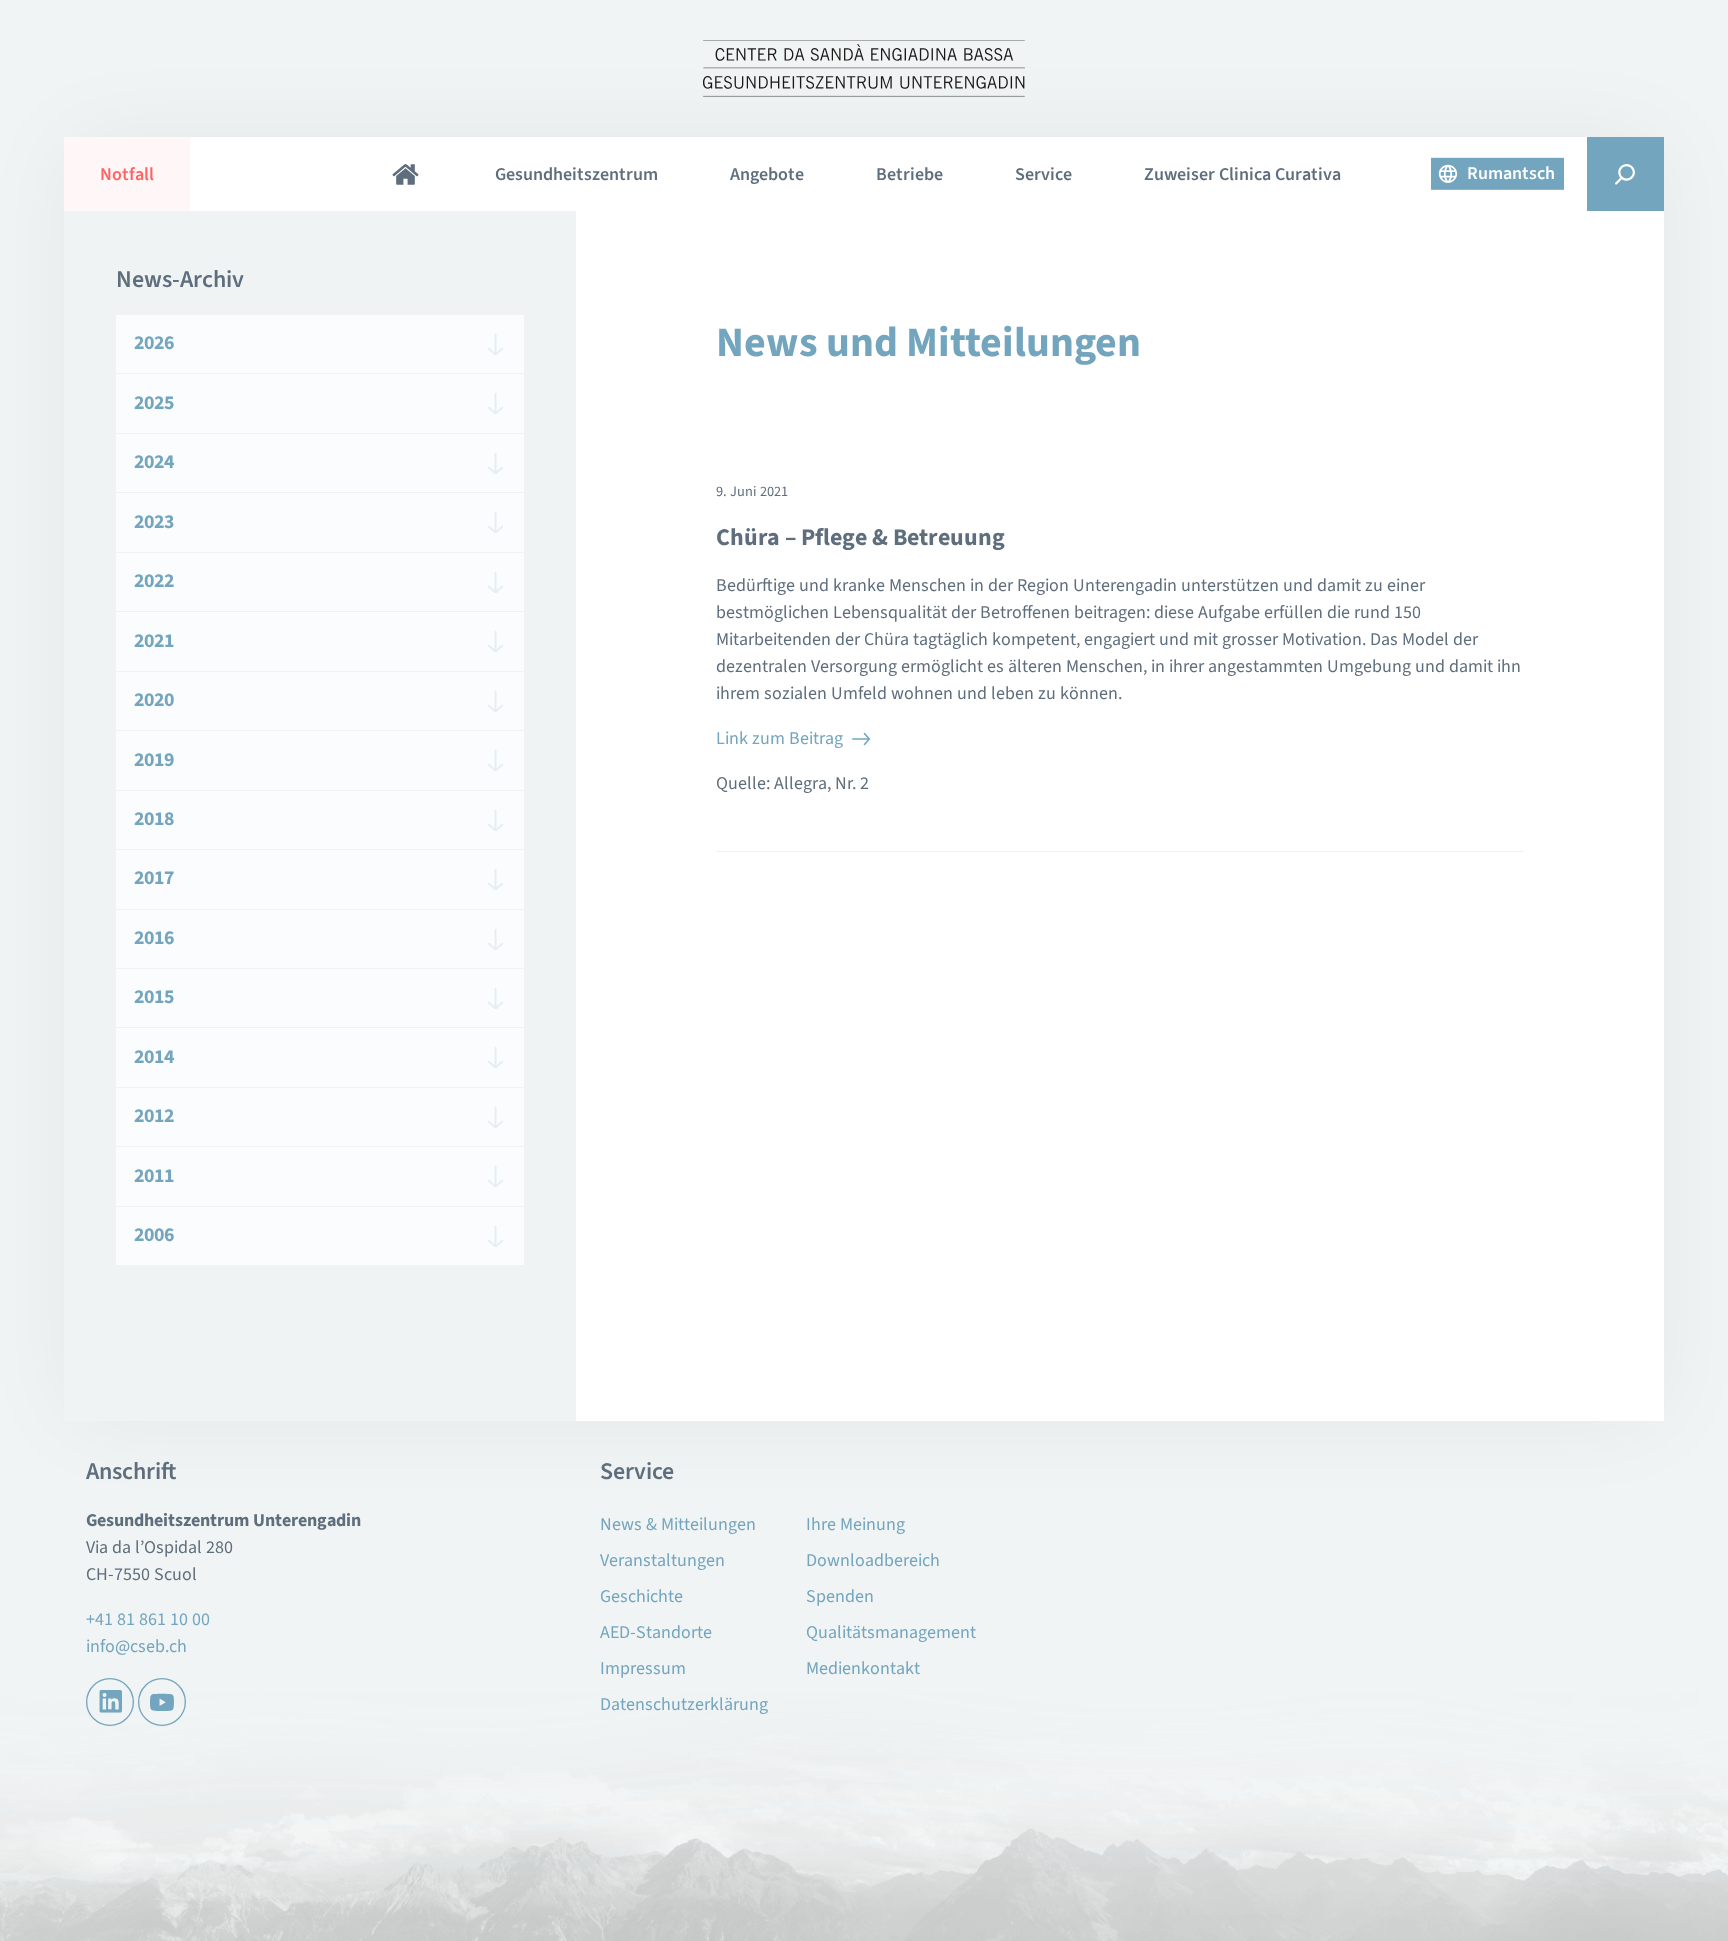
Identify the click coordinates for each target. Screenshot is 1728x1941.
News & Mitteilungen (678, 1524)
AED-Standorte (656, 1632)
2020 (154, 700)
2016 (154, 938)
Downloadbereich (873, 1560)
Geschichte (641, 1596)
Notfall (127, 174)
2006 (154, 1235)
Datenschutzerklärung (684, 1704)
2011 (154, 1176)
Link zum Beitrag (779, 738)
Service (1043, 174)
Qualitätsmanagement (891, 1632)
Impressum (643, 1668)
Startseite (405, 174)
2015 (154, 997)
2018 (154, 819)
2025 (154, 403)
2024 (154, 462)
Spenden (840, 1596)
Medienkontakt (863, 1668)
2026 (154, 343)
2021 (154, 641)
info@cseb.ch (136, 1646)
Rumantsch (1511, 173)
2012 (154, 1116)
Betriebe (909, 174)
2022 (154, 581)
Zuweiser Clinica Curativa (1242, 174)
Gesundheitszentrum (576, 174)
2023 (154, 522)
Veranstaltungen (662, 1560)
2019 (154, 760)
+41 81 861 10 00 (148, 1619)
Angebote (767, 174)
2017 (154, 878)
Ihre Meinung (855, 1524)
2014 (154, 1057)
